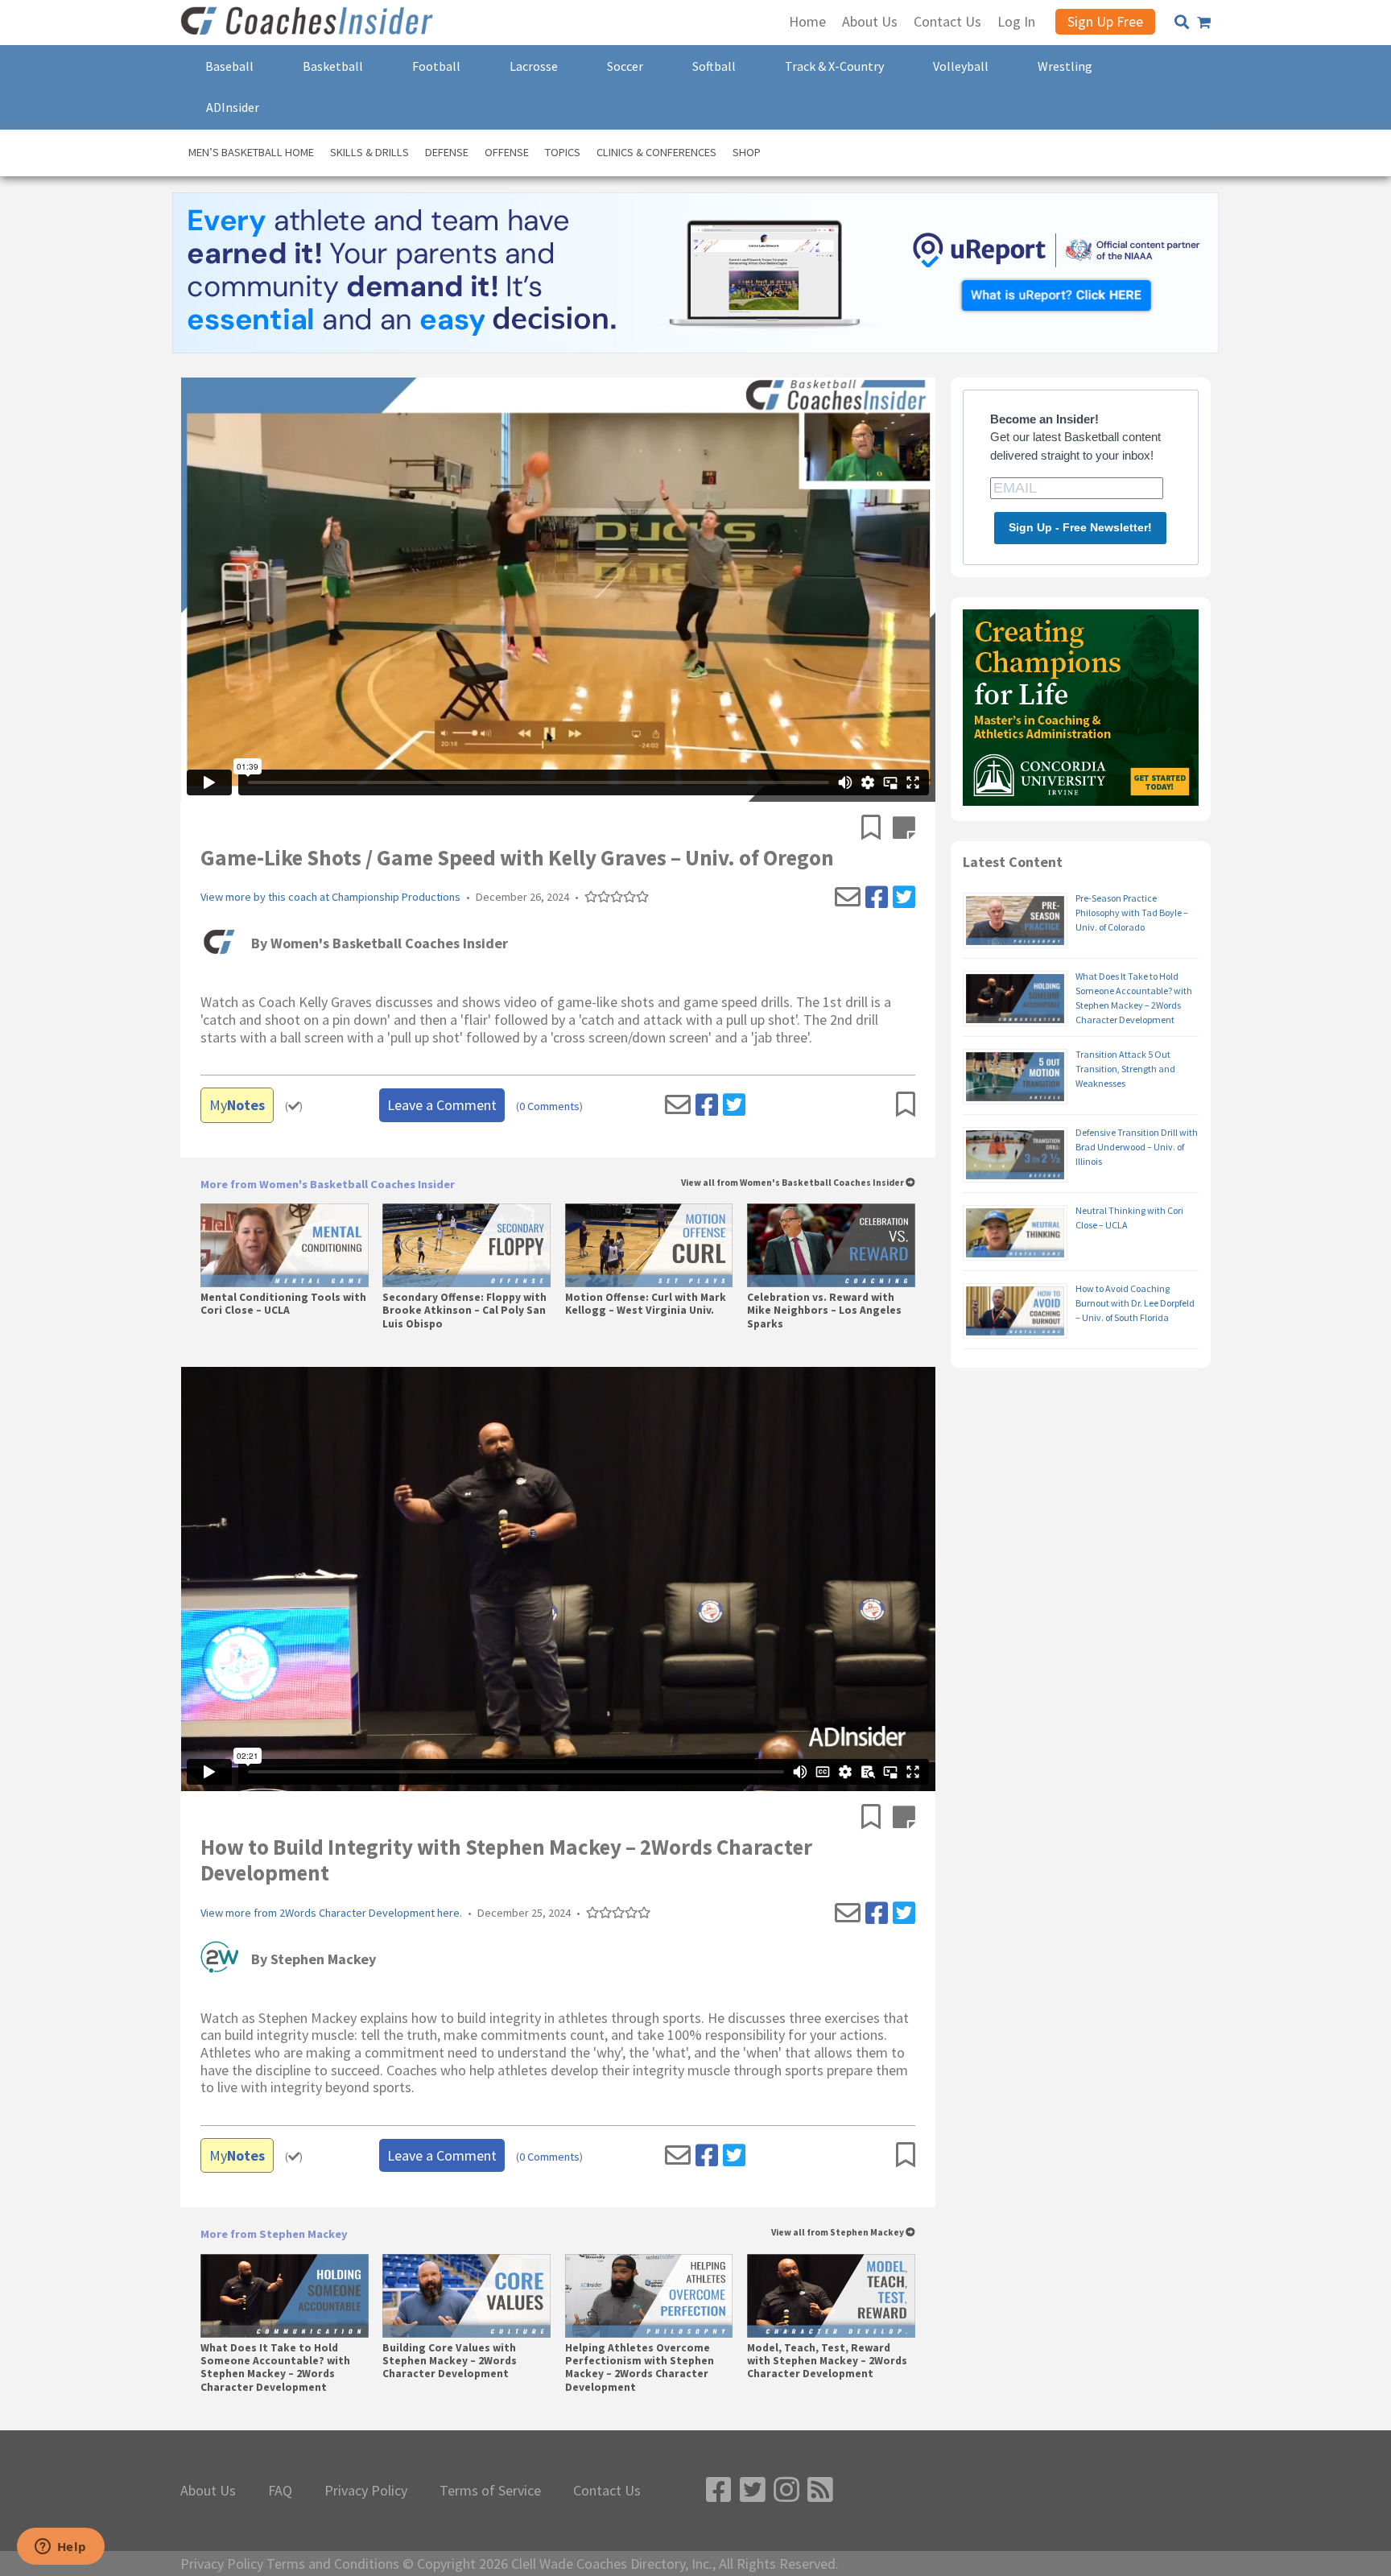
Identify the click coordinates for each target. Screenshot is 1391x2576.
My (237, 1105)
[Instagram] (786, 2490)
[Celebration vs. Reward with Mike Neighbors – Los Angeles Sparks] (831, 1245)
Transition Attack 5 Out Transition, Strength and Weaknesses (1125, 1069)
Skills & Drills (369, 152)
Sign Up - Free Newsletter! (1080, 527)
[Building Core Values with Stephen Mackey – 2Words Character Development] (466, 2296)
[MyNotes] (904, 829)
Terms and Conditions (333, 2564)
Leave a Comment (442, 1105)
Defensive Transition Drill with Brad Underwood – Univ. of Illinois (1137, 1147)
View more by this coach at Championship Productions (330, 897)
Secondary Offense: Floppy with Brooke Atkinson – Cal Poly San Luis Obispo (464, 1311)
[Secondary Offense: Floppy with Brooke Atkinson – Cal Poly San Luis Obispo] (466, 1245)
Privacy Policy (366, 2491)
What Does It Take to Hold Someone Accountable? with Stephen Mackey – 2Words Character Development (275, 2368)
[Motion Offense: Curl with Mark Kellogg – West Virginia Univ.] (649, 1245)
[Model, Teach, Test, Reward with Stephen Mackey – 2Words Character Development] (831, 2296)
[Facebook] (877, 898)
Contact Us (607, 2491)
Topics (563, 152)
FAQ (280, 2491)
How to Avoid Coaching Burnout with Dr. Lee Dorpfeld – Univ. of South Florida (1135, 1303)
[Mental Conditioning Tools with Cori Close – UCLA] (285, 1245)
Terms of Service (490, 2491)
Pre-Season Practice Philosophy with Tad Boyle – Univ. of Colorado (1132, 912)
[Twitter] (904, 898)
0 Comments (549, 1106)
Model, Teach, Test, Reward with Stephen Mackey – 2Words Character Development (827, 2361)
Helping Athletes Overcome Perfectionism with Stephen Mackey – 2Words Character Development (640, 2368)
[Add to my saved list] (877, 829)
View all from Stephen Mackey (838, 2233)
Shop (747, 152)
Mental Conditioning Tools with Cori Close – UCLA (283, 1304)
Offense (507, 152)
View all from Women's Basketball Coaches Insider (793, 1183)
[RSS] (820, 2490)
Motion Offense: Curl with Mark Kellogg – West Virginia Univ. (646, 1304)
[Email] (848, 898)
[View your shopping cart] (1204, 23)
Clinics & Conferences (656, 152)
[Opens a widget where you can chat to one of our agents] (60, 2548)
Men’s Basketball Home (251, 152)
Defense (447, 152)
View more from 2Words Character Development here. (331, 1913)
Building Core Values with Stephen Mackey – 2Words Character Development (450, 2361)
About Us (208, 2491)
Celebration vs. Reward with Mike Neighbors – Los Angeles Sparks (824, 1311)
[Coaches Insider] (309, 23)
